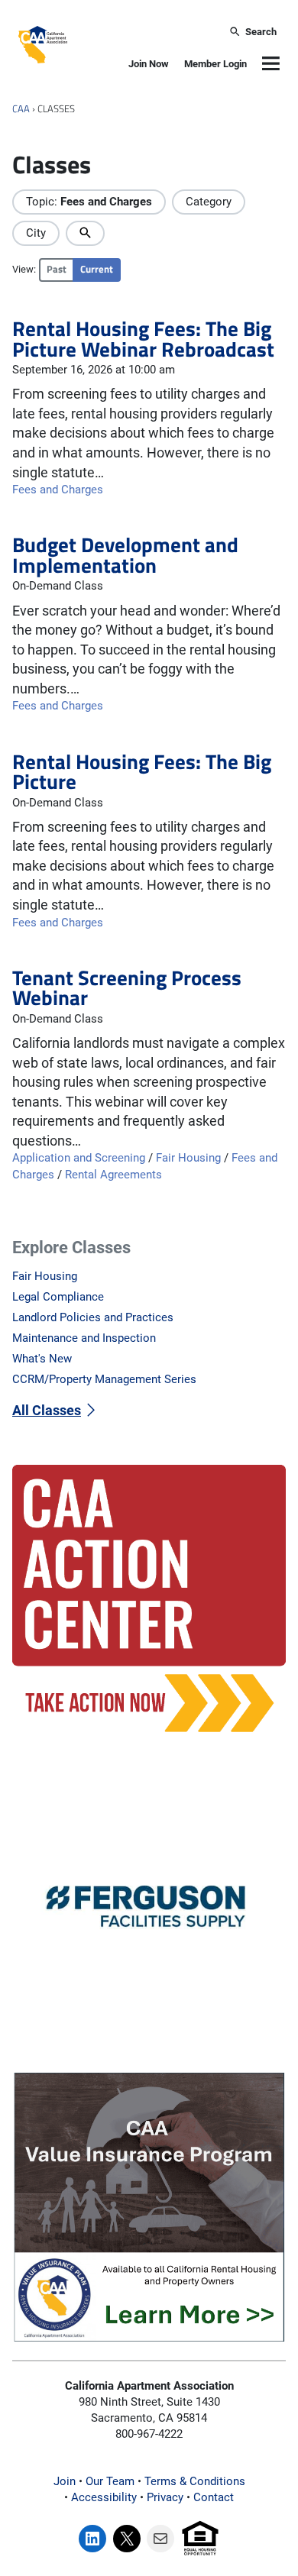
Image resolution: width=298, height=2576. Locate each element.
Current (97, 269)
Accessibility (104, 2497)
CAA (21, 109)
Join (65, 2481)
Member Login (215, 64)
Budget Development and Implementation (125, 555)
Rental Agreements (113, 1175)
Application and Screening (79, 1158)
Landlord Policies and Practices (93, 1317)
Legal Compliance (58, 1297)
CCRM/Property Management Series (104, 1379)
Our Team (110, 2481)
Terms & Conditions (195, 2481)
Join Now (149, 64)
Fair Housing (188, 1158)
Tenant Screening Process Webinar (127, 988)
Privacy (165, 2497)
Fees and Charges (58, 490)
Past (57, 269)
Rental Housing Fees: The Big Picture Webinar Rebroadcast (143, 339)
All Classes (47, 1410)
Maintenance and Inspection (84, 1338)
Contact (214, 2497)
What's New (42, 1359)
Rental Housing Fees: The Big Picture (142, 772)
